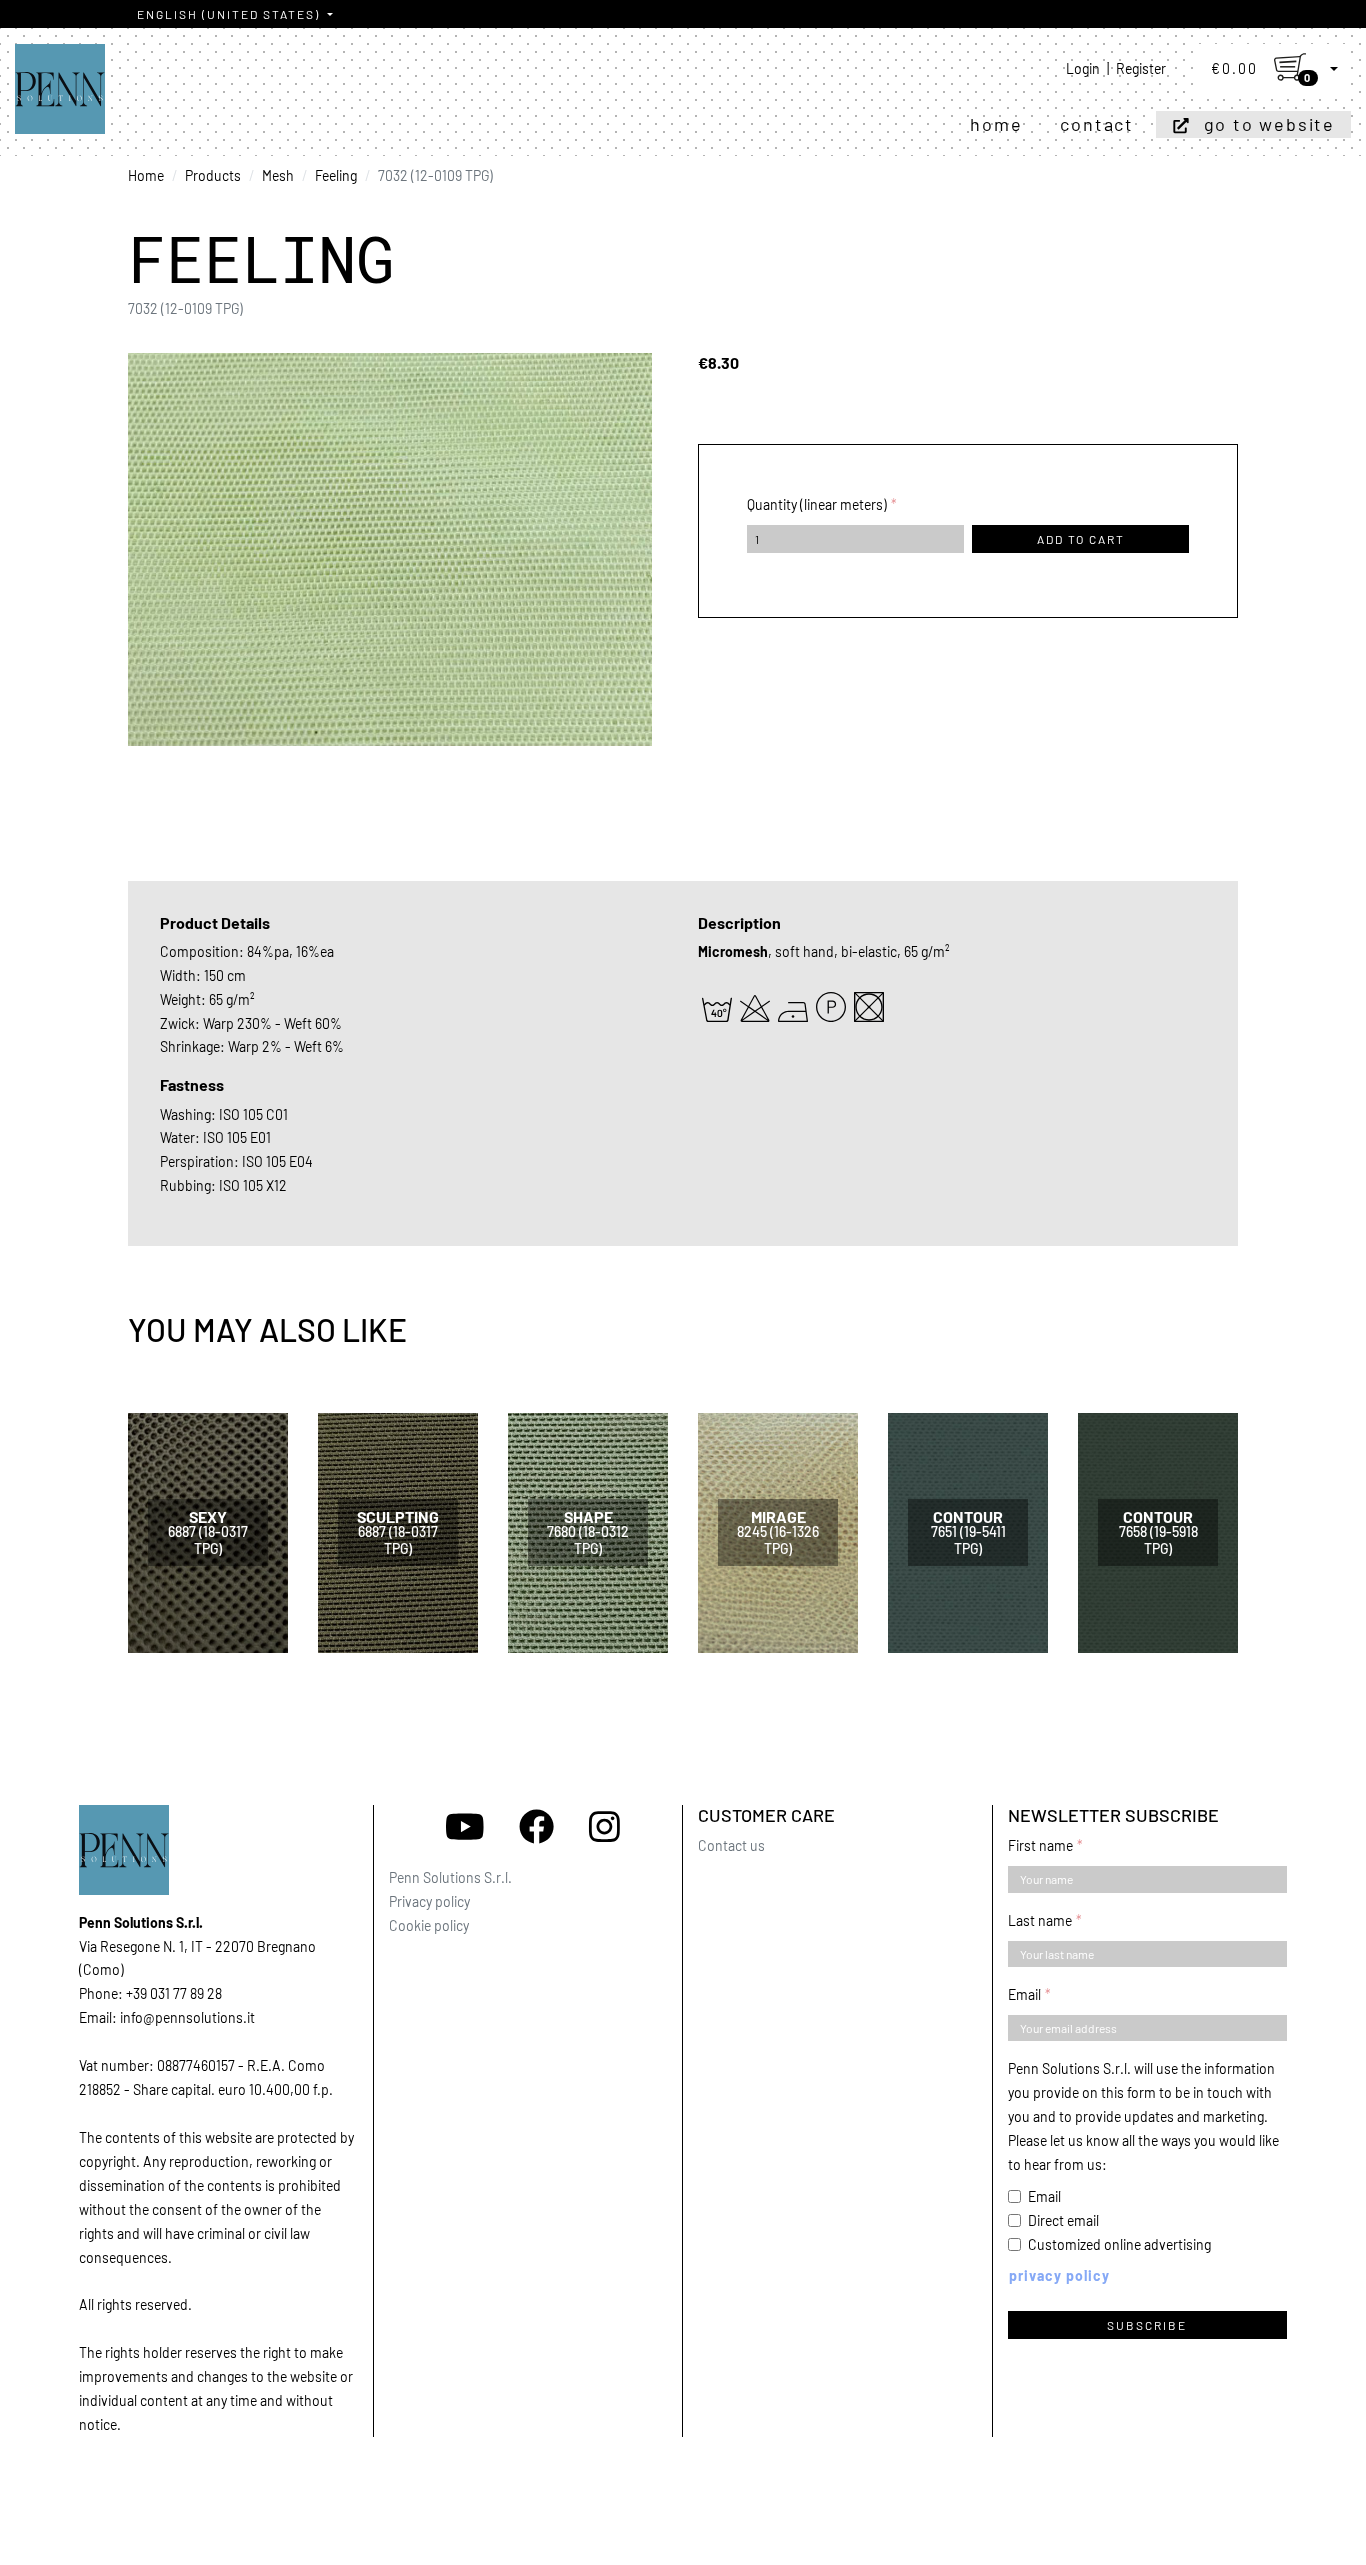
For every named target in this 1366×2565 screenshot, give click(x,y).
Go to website (1269, 124)
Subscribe (1147, 2325)
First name (1040, 1845)
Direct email (1063, 2220)
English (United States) (230, 14)
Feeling (336, 175)
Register (1141, 68)
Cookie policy (429, 1925)
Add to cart (1081, 539)
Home (996, 124)
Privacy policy (429, 1901)
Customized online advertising (1119, 2244)
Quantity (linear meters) (817, 504)
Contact (1097, 124)
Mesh (278, 175)
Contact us (731, 1845)
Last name (1040, 1920)
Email (1024, 1994)
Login (1083, 68)
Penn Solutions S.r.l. (450, 1877)
